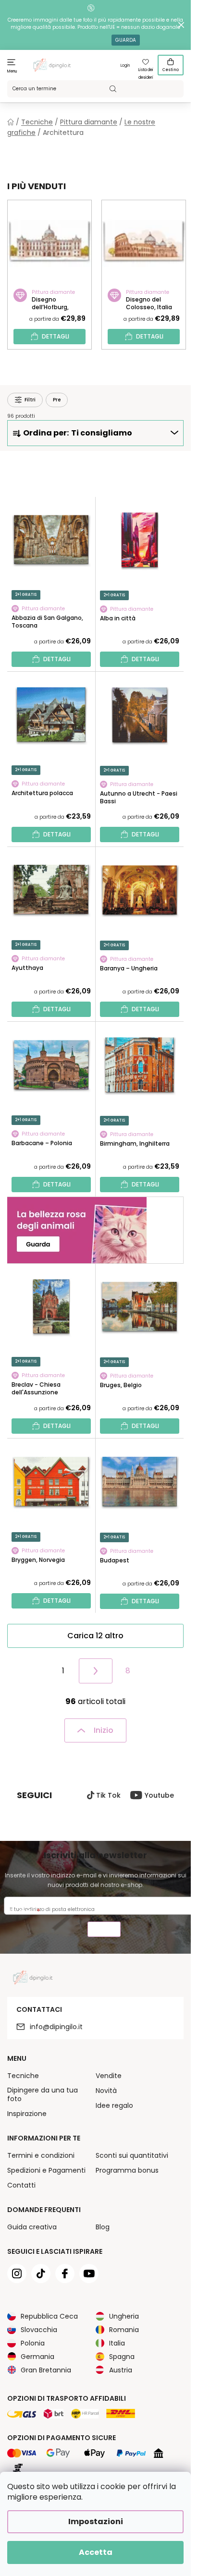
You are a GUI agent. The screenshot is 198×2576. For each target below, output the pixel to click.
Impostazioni (96, 2522)
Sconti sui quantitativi (132, 2155)
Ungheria (124, 2316)
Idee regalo (114, 2105)
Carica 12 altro (95, 1636)
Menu (12, 71)
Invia (104, 1930)
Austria (121, 2370)
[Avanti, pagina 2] (96, 1671)
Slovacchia (39, 2330)
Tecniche (23, 2076)
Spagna (122, 2357)
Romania (124, 2330)
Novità (106, 2091)
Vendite (109, 2076)
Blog (103, 2227)
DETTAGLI (56, 336)
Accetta (96, 2552)
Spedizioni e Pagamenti (46, 2170)
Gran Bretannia (46, 2370)
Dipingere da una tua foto (43, 2094)
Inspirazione (27, 2114)
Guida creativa (32, 2227)
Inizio (104, 1730)
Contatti (21, 2185)
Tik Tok (108, 1795)
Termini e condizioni (41, 2155)
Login (125, 66)
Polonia (33, 2343)
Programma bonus (127, 2170)
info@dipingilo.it (56, 2027)
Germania (37, 2357)
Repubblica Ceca (49, 2316)
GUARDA (126, 40)
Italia (117, 2343)
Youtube (159, 1795)
